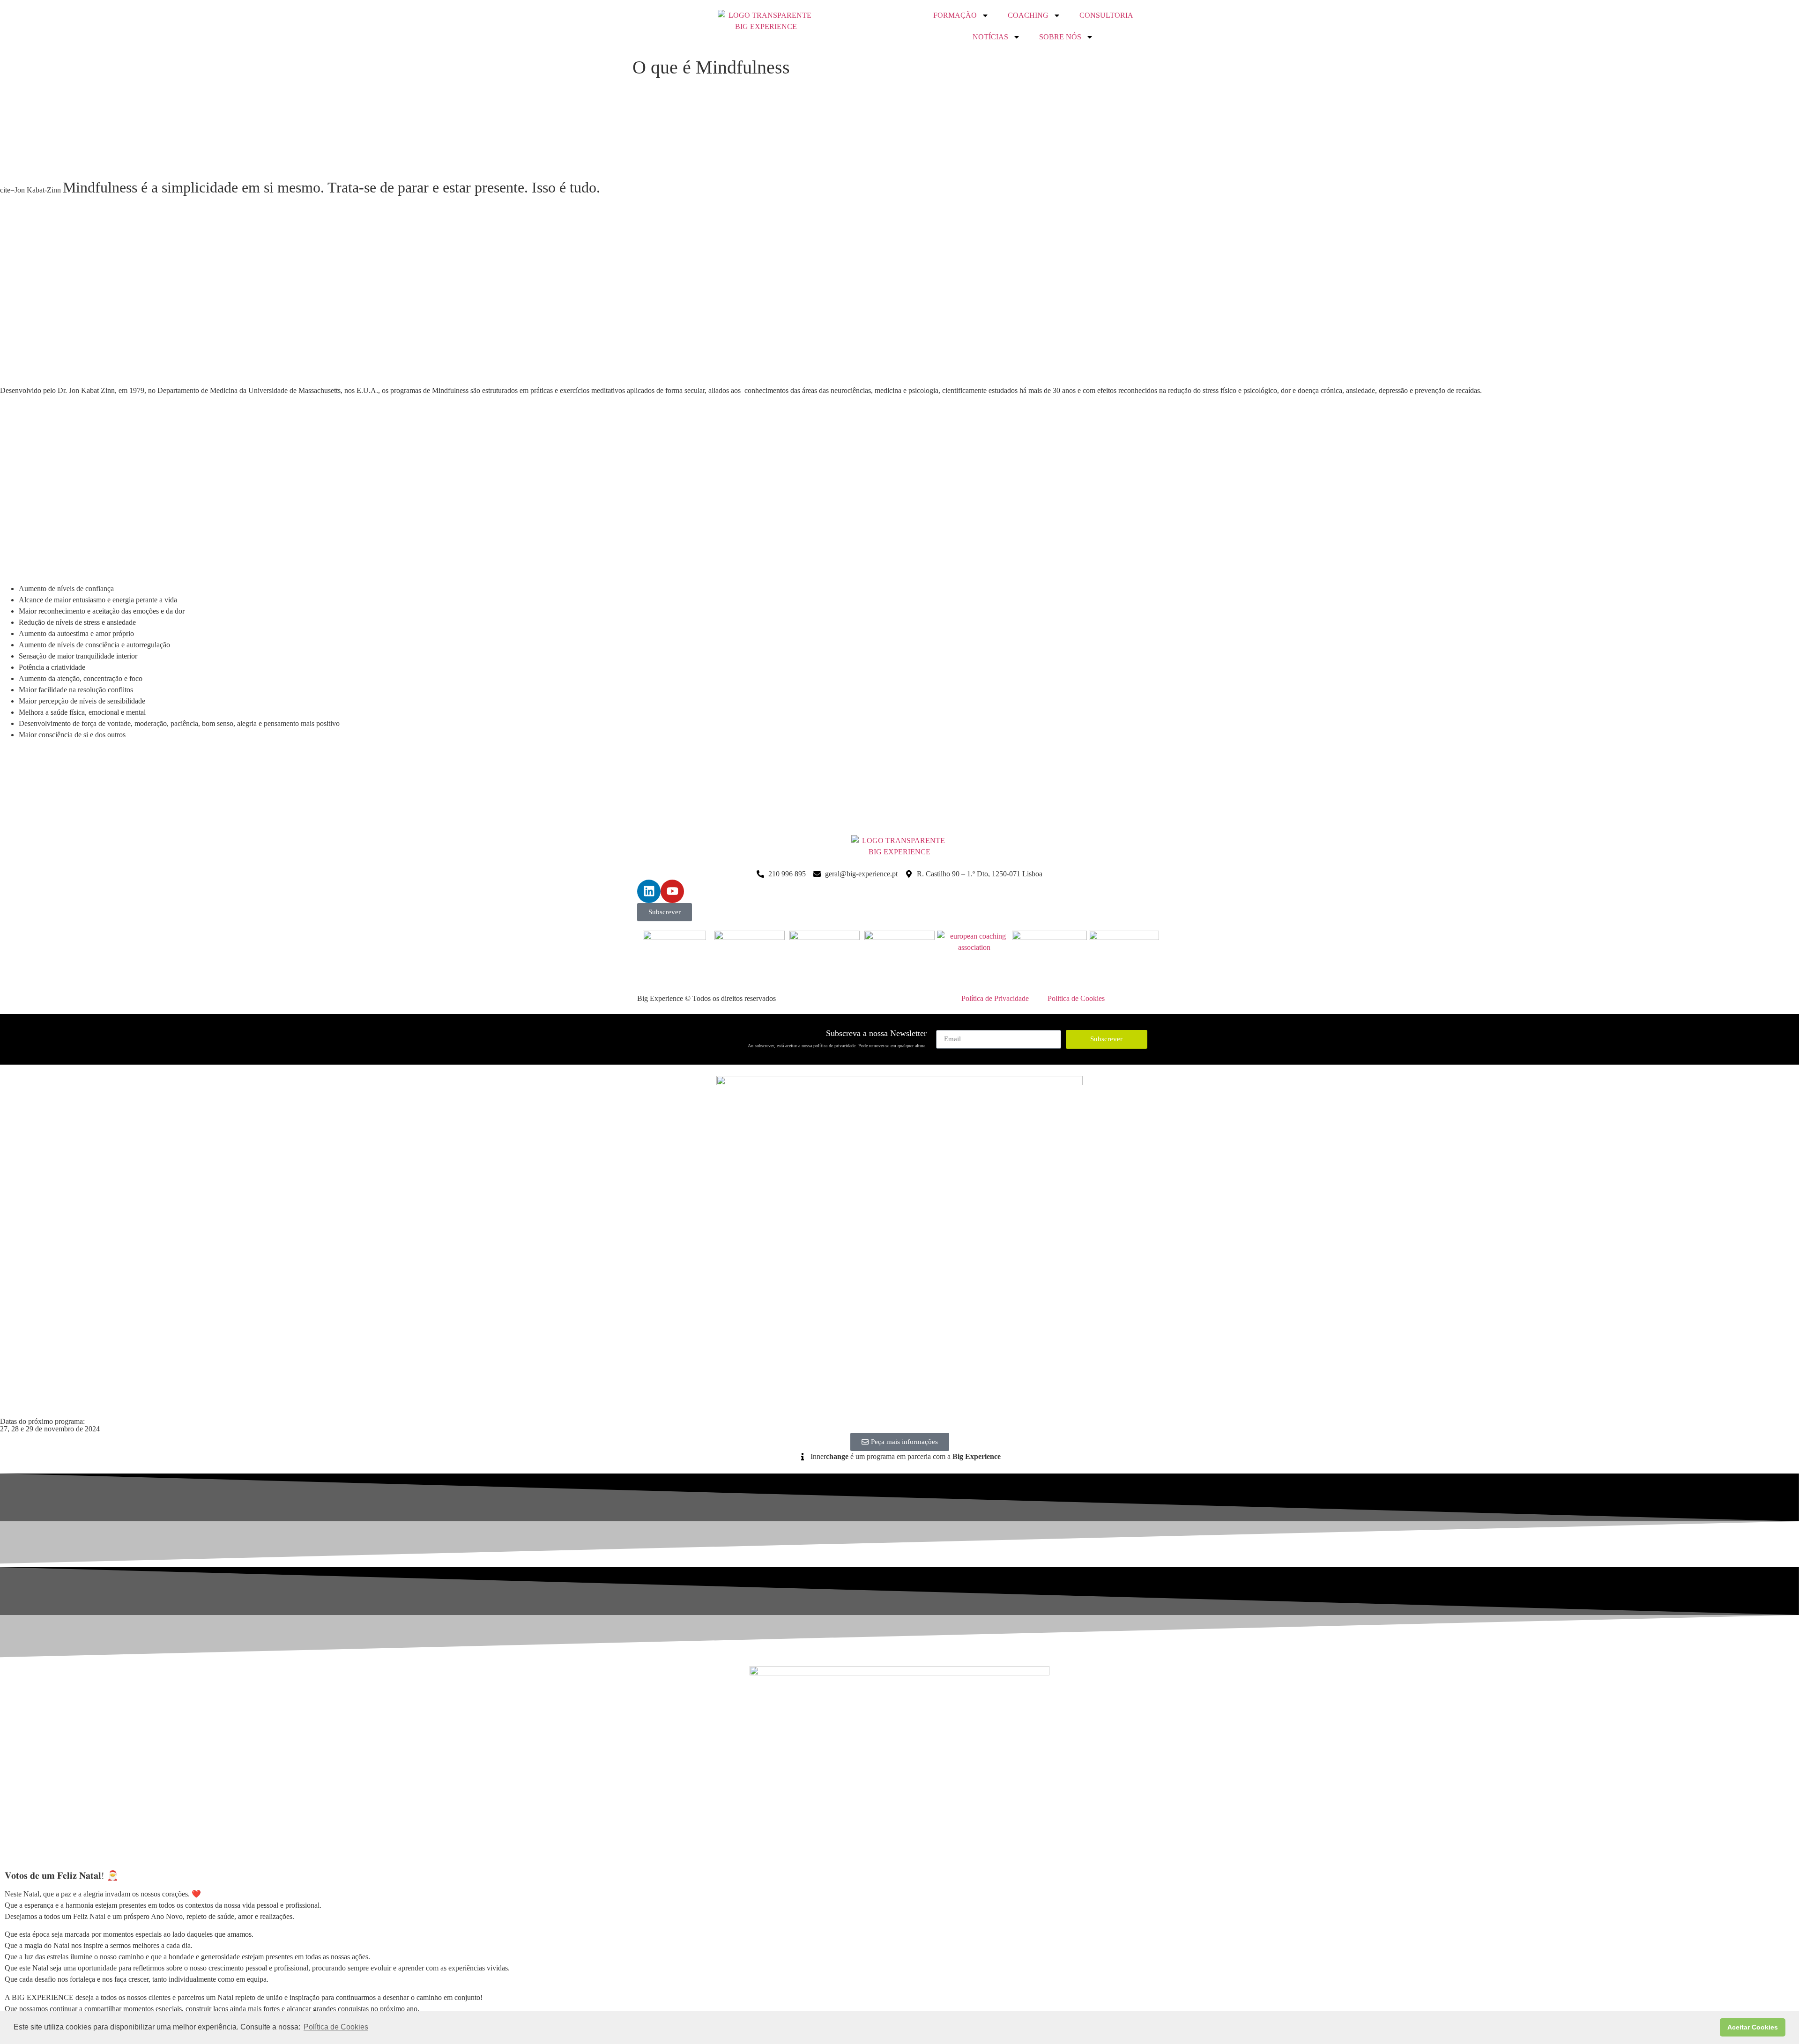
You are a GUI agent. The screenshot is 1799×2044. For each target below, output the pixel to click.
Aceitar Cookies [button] (1753, 2027)
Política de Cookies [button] (336, 2027)
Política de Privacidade (995, 998)
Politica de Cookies (1076, 998)
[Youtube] (672, 891)
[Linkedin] (649, 891)
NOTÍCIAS (990, 37)
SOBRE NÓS (1060, 37)
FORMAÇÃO (955, 15)
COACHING (1028, 15)
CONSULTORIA (1106, 15)
